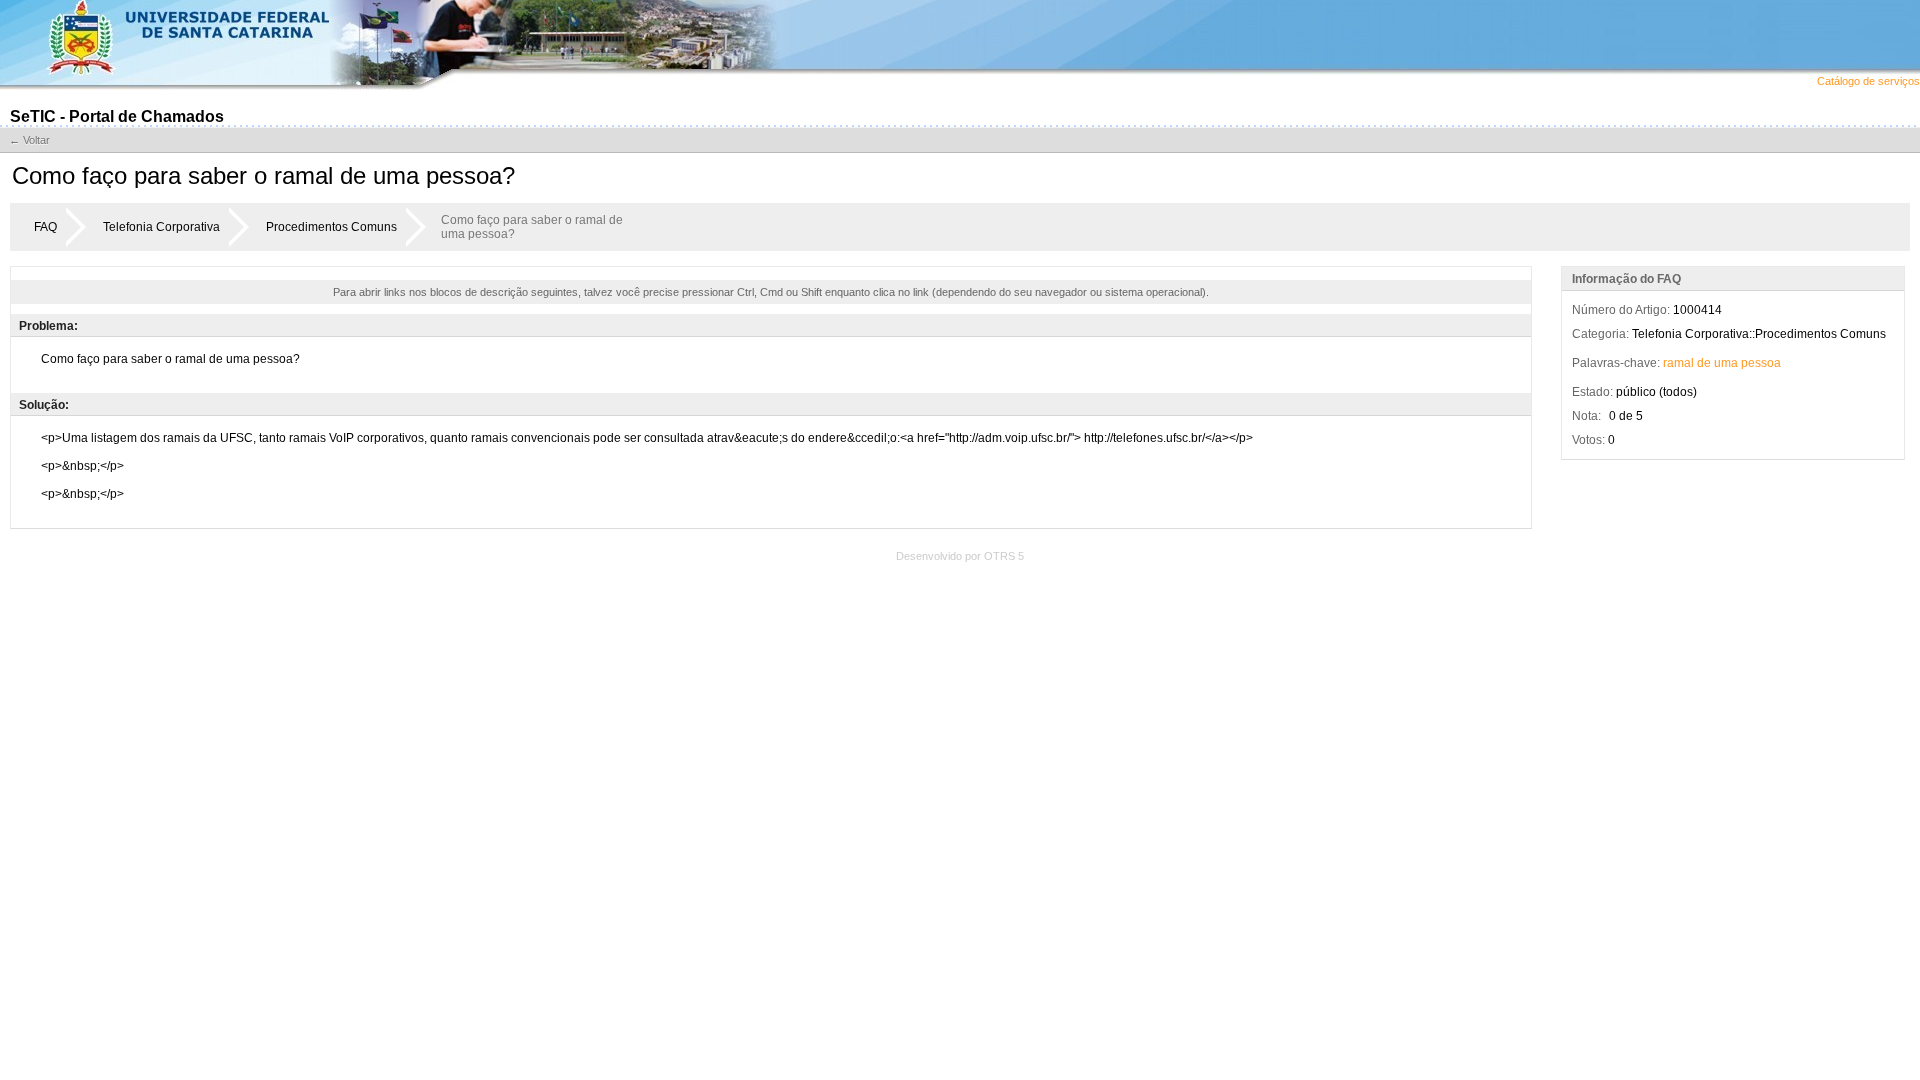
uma (1726, 363)
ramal (1678, 363)
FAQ (45, 227)
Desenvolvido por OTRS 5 (960, 556)
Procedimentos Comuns (331, 227)
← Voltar (29, 140)
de (1704, 363)
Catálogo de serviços (1868, 81)
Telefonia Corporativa (161, 227)
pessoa (1761, 363)
